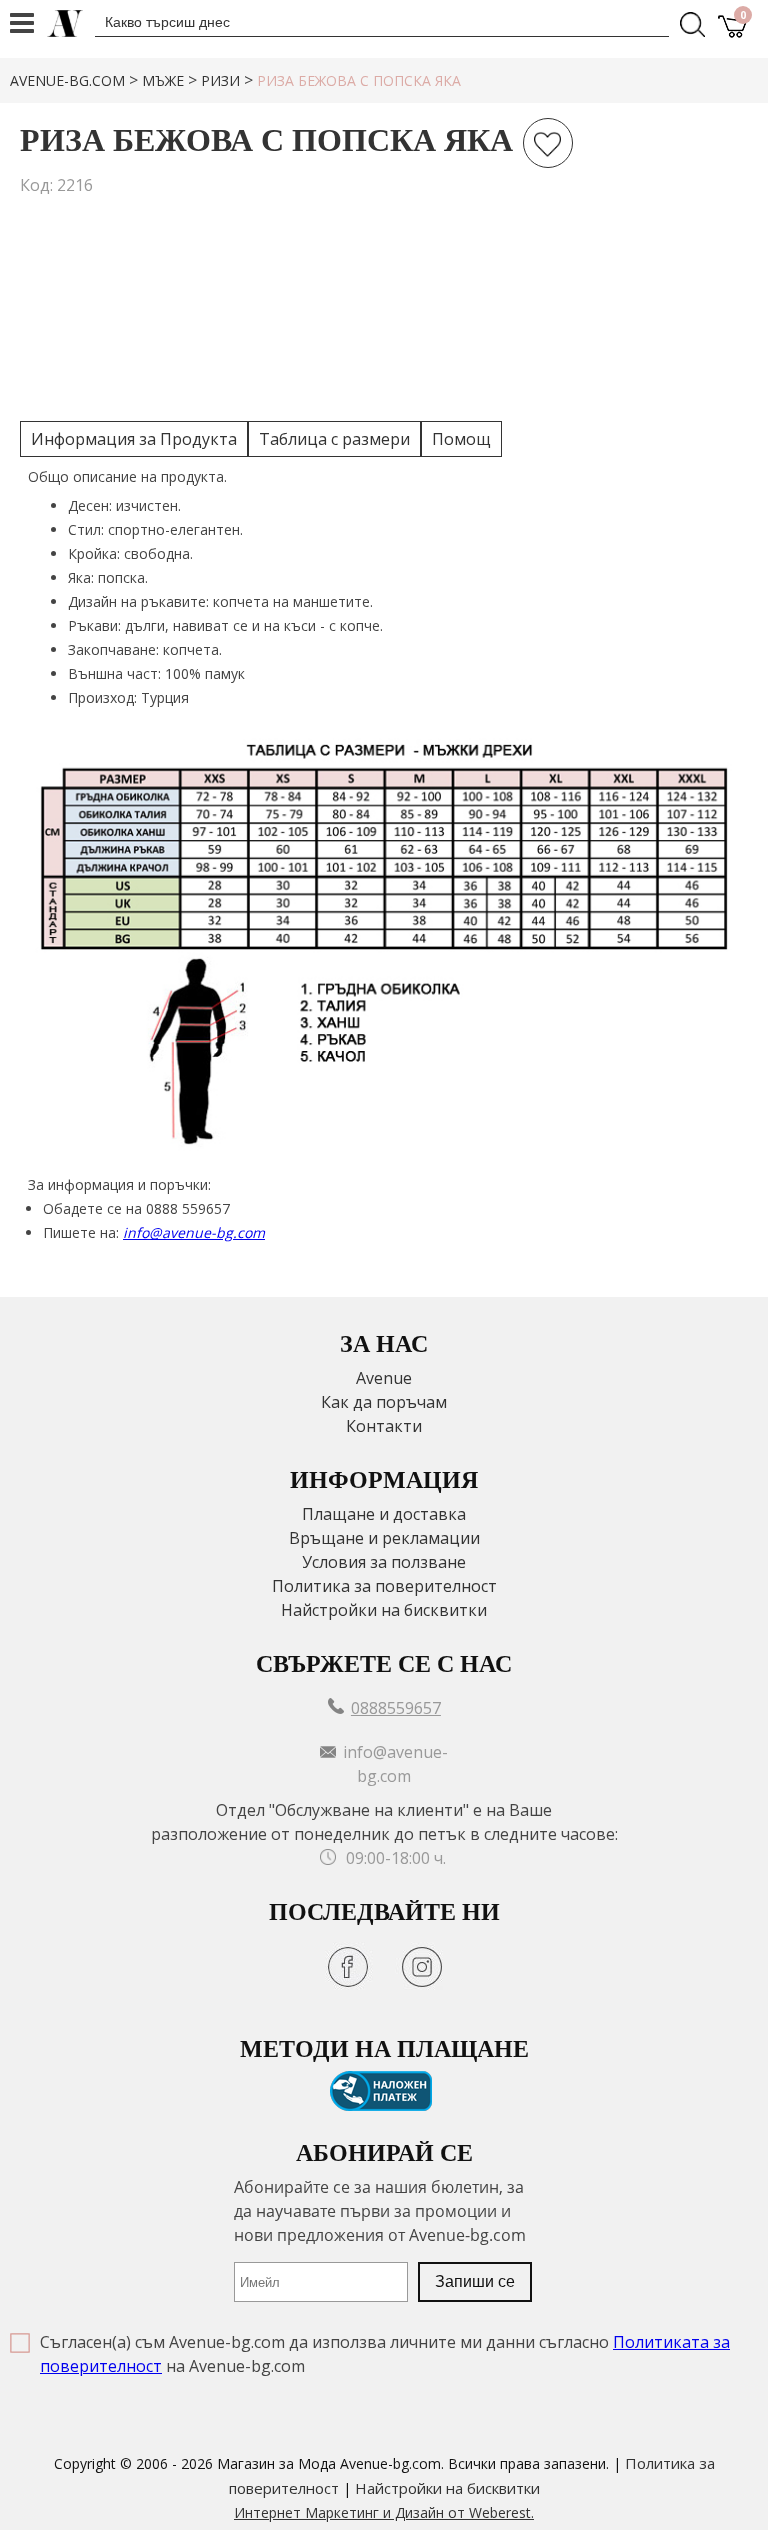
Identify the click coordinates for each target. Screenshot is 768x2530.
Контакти (384, 1426)
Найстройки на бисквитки (384, 1610)
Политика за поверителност (384, 1586)
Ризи (220, 80)
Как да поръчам (384, 1402)
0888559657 (396, 1708)
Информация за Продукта (134, 439)
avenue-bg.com (67, 80)
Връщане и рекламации (384, 1538)
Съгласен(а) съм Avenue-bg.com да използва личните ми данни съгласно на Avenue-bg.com (385, 2354)
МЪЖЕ (163, 80)
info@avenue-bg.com (194, 1232)
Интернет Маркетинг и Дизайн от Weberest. (384, 2512)
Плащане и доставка (384, 1514)
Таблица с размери (334, 439)
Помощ (461, 439)
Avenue (384, 1378)
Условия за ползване (384, 1562)
